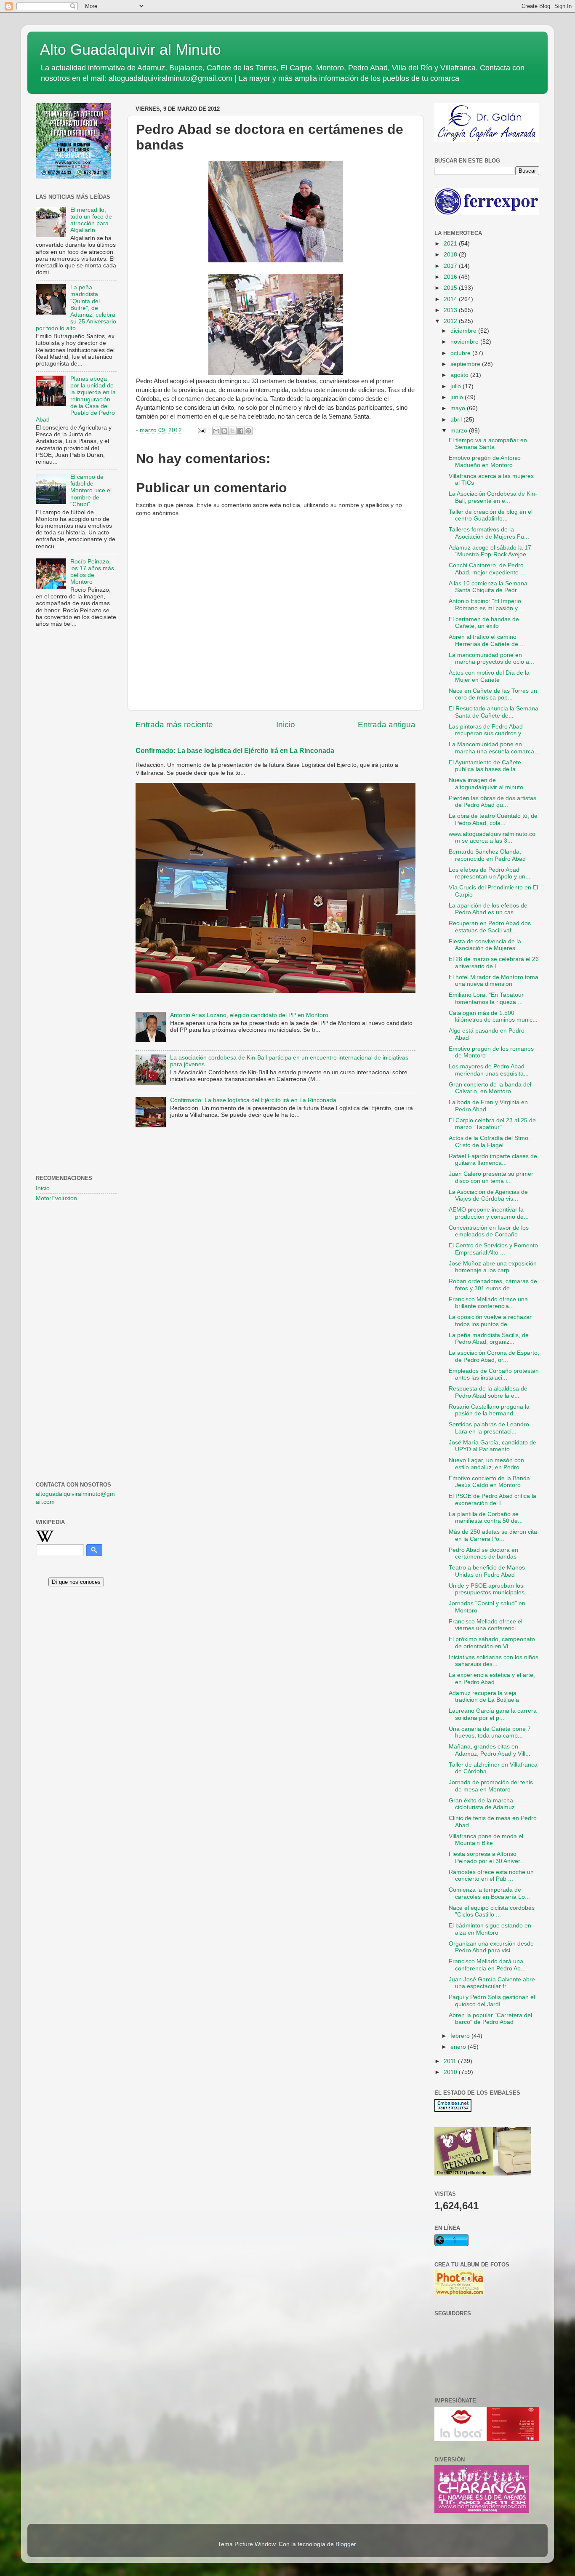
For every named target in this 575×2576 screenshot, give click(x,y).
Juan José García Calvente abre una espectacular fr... (492, 1983)
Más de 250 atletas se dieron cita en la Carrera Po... (493, 1535)
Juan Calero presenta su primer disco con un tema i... (491, 1177)
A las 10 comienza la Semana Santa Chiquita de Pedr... (488, 587)
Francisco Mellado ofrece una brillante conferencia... (488, 1303)
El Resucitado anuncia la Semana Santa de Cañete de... (494, 712)
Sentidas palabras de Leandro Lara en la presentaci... (489, 1428)
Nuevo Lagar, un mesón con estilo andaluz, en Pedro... (487, 1464)
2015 (451, 288)
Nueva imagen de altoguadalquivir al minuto (486, 783)
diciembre (464, 331)
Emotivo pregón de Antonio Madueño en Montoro (485, 461)
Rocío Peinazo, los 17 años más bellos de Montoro (92, 572)
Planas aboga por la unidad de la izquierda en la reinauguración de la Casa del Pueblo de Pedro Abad (76, 399)
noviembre (465, 342)
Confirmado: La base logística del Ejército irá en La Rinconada (235, 751)
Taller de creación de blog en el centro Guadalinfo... (491, 515)
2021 (451, 244)
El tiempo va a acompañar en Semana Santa (488, 444)
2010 (451, 2072)
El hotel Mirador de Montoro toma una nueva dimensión (494, 981)
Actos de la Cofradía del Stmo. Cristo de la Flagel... (489, 1141)
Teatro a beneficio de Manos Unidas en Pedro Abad (487, 1571)
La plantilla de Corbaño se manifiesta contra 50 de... (486, 1518)
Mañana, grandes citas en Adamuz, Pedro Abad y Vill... (490, 1750)
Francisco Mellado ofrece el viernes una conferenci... (486, 1625)
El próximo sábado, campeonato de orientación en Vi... (492, 1643)
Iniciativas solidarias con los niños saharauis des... (494, 1661)
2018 (451, 255)
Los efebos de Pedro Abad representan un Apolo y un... (490, 873)
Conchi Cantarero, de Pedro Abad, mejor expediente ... (487, 569)
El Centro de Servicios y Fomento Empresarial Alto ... (493, 1249)
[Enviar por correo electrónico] (216, 431)
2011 (451, 2061)
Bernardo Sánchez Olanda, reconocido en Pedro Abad (487, 855)
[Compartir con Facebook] (240, 431)
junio (458, 397)
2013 (451, 310)
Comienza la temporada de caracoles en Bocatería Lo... (489, 1893)
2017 (451, 266)
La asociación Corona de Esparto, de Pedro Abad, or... (494, 1356)
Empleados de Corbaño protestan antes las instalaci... (494, 1374)
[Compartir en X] (232, 431)
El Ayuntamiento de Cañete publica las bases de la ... (486, 766)
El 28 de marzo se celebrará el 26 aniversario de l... (494, 962)
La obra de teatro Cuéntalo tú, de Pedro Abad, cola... (493, 819)
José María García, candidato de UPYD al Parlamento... (492, 1446)
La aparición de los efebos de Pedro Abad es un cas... (488, 909)
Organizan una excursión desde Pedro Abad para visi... (491, 1947)
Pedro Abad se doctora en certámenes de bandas (483, 1553)
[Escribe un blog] (224, 431)
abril (457, 420)
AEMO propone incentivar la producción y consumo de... (489, 1213)
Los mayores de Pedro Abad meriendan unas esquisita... (489, 1070)
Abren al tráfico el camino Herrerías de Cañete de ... (487, 640)
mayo (459, 408)
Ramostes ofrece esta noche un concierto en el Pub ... (491, 1875)
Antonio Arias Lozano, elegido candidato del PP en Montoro (249, 1015)
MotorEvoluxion (56, 1198)
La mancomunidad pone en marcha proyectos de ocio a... (491, 658)
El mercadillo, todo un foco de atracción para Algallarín (91, 220)
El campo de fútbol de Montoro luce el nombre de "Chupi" (91, 491)
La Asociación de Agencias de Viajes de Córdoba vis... (488, 1195)
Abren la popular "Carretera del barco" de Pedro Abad (490, 2019)
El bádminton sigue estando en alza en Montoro (490, 1929)
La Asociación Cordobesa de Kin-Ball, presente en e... (493, 497)
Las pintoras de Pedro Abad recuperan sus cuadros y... (487, 730)
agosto (460, 375)
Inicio (286, 725)
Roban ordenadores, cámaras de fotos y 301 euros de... (493, 1285)
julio (457, 386)
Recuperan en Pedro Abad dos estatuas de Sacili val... (490, 927)
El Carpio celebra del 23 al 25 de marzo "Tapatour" (492, 1124)
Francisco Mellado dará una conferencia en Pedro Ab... (487, 1965)
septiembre (466, 364)
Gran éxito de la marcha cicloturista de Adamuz (482, 1804)
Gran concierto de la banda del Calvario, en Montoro (490, 1088)
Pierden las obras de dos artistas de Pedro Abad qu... (492, 802)
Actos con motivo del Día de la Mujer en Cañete (489, 676)
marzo (460, 431)
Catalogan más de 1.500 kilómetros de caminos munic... (493, 1016)
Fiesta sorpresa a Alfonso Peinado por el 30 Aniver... (487, 1857)
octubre (461, 353)
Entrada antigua (387, 725)
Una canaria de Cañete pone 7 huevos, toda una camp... (490, 1732)
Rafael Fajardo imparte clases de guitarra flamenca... (493, 1160)
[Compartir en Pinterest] (248, 431)
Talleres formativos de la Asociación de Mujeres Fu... (489, 533)
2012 (451, 321)
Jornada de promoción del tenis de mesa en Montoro (491, 1786)
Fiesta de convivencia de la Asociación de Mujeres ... (485, 945)
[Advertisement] (76, 771)
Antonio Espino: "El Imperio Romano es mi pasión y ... (487, 605)
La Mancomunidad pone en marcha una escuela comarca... (494, 748)
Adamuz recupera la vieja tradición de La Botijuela (484, 1696)
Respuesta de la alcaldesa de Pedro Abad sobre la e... (488, 1392)
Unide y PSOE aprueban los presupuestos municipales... (489, 1589)
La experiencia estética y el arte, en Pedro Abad (492, 1678)
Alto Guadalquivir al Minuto (130, 49)
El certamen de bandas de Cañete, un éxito (484, 623)
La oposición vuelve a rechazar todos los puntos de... (490, 1320)
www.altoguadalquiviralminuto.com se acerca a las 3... (492, 837)
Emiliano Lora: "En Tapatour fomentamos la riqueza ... (486, 998)
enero (459, 2047)
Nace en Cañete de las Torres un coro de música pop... (493, 694)
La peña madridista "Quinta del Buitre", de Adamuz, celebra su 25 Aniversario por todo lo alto (76, 308)
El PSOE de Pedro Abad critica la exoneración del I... (492, 1499)
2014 (451, 299)
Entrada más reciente (174, 725)
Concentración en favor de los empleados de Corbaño (489, 1231)
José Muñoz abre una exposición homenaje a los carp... (493, 1267)
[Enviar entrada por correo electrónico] (201, 430)
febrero (461, 2036)
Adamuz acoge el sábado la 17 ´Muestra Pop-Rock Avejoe (490, 551)
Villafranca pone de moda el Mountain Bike (486, 1840)
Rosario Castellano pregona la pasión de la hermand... (489, 1410)
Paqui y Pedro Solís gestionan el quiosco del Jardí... (492, 2001)
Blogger (346, 2544)
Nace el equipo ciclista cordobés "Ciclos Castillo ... (492, 1911)
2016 (451, 277)
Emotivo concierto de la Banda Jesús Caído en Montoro (489, 1482)
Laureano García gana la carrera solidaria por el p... (493, 1714)
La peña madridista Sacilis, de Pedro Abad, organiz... (489, 1339)
